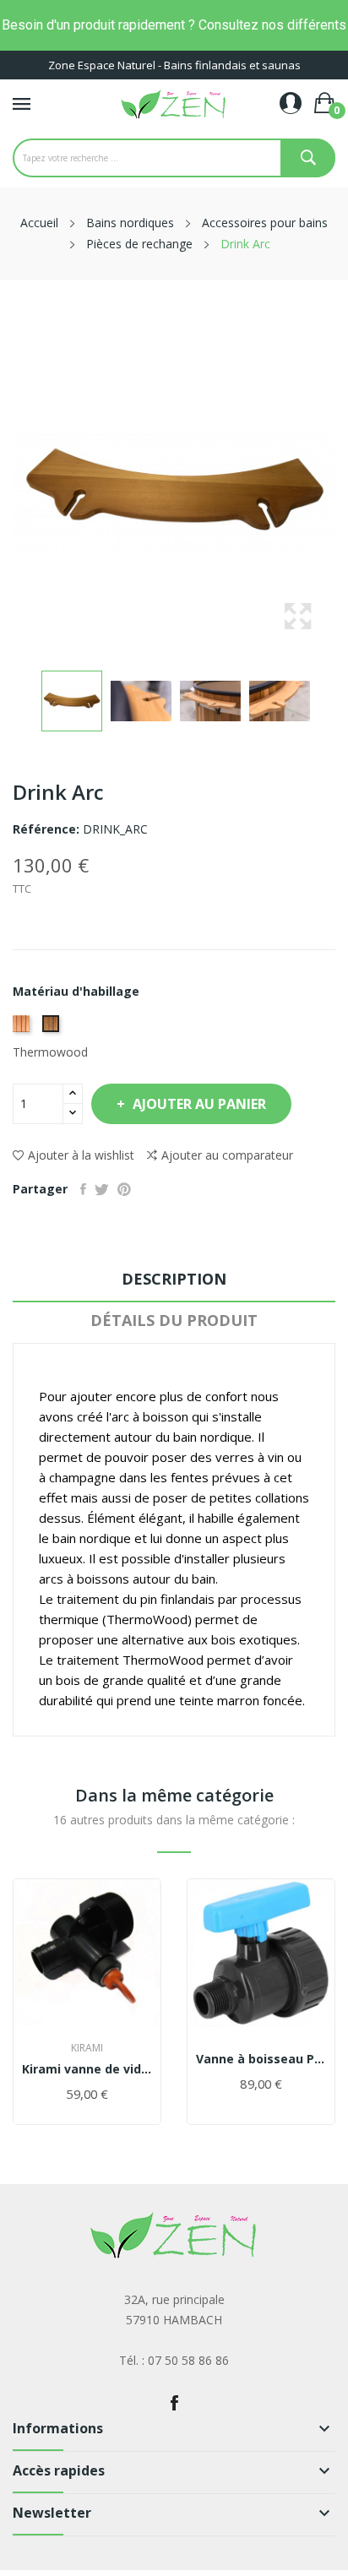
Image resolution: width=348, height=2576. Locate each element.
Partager (83, 1189)
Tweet (102, 1189)
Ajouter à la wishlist (81, 1155)
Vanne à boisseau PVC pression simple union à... (261, 2059)
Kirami (87, 2048)
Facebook (174, 2403)
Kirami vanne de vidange (87, 2069)
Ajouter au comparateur (227, 1155)
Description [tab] (174, 1279)
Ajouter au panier (199, 1104)
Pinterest (124, 1189)
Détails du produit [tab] (174, 1320)
